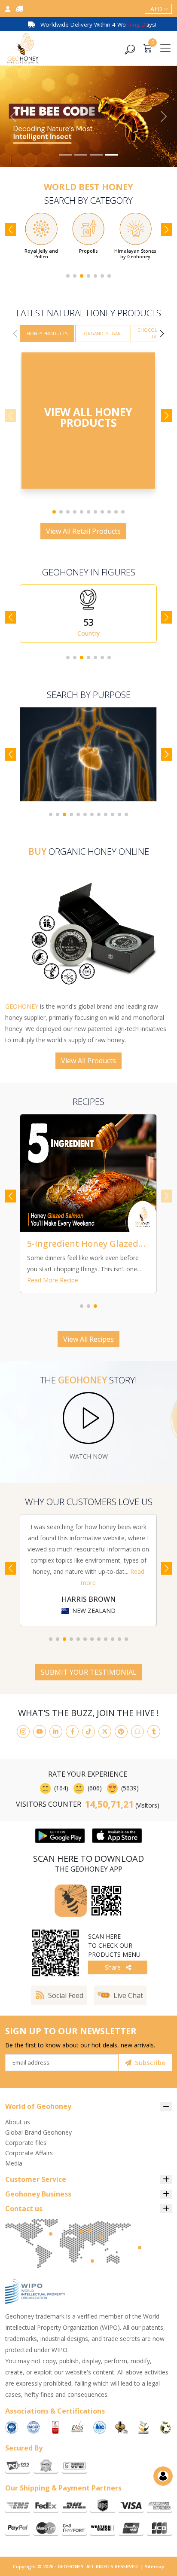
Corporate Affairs (29, 2153)
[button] (68, 276)
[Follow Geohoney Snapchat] (137, 1732)
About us (18, 2122)
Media (14, 2163)
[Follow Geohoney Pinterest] (121, 1732)
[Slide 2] (81, 155)
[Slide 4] (112, 155)
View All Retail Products (83, 531)
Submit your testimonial (89, 1672)
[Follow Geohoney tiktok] (88, 1732)
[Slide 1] (65, 155)
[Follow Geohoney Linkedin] (56, 1732)
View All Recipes (88, 1339)
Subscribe (150, 2062)
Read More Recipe (53, 1280)
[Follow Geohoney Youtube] (40, 1732)
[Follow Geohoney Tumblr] (154, 1732)
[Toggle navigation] (165, 48)
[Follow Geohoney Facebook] (72, 1732)
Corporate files (26, 2143)
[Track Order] (19, 9)
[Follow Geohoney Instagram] (23, 1732)
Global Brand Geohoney (38, 2132)
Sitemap (155, 2566)
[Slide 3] (96, 155)
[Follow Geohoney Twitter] (105, 1732)
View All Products (88, 1061)
